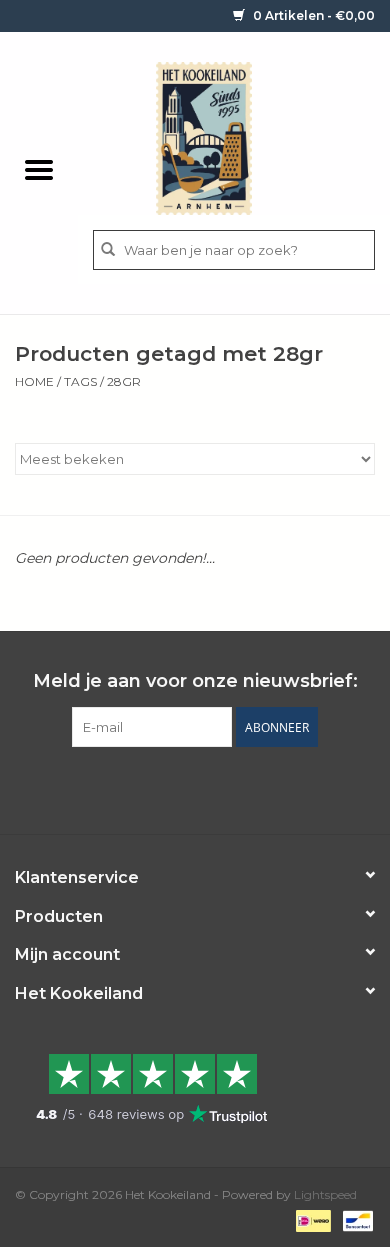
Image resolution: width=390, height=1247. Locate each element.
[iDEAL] (311, 1219)
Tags (80, 381)
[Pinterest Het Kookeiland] (177, 788)
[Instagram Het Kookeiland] (249, 788)
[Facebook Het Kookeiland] (141, 788)
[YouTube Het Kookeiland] (213, 788)
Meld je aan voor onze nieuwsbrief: (195, 681)
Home (34, 381)
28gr (124, 381)
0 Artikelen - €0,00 (312, 15)
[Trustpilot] (195, 1088)
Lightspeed (325, 1194)
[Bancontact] (354, 1219)
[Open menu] (39, 169)
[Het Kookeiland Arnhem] (234, 137)
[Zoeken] (108, 250)
